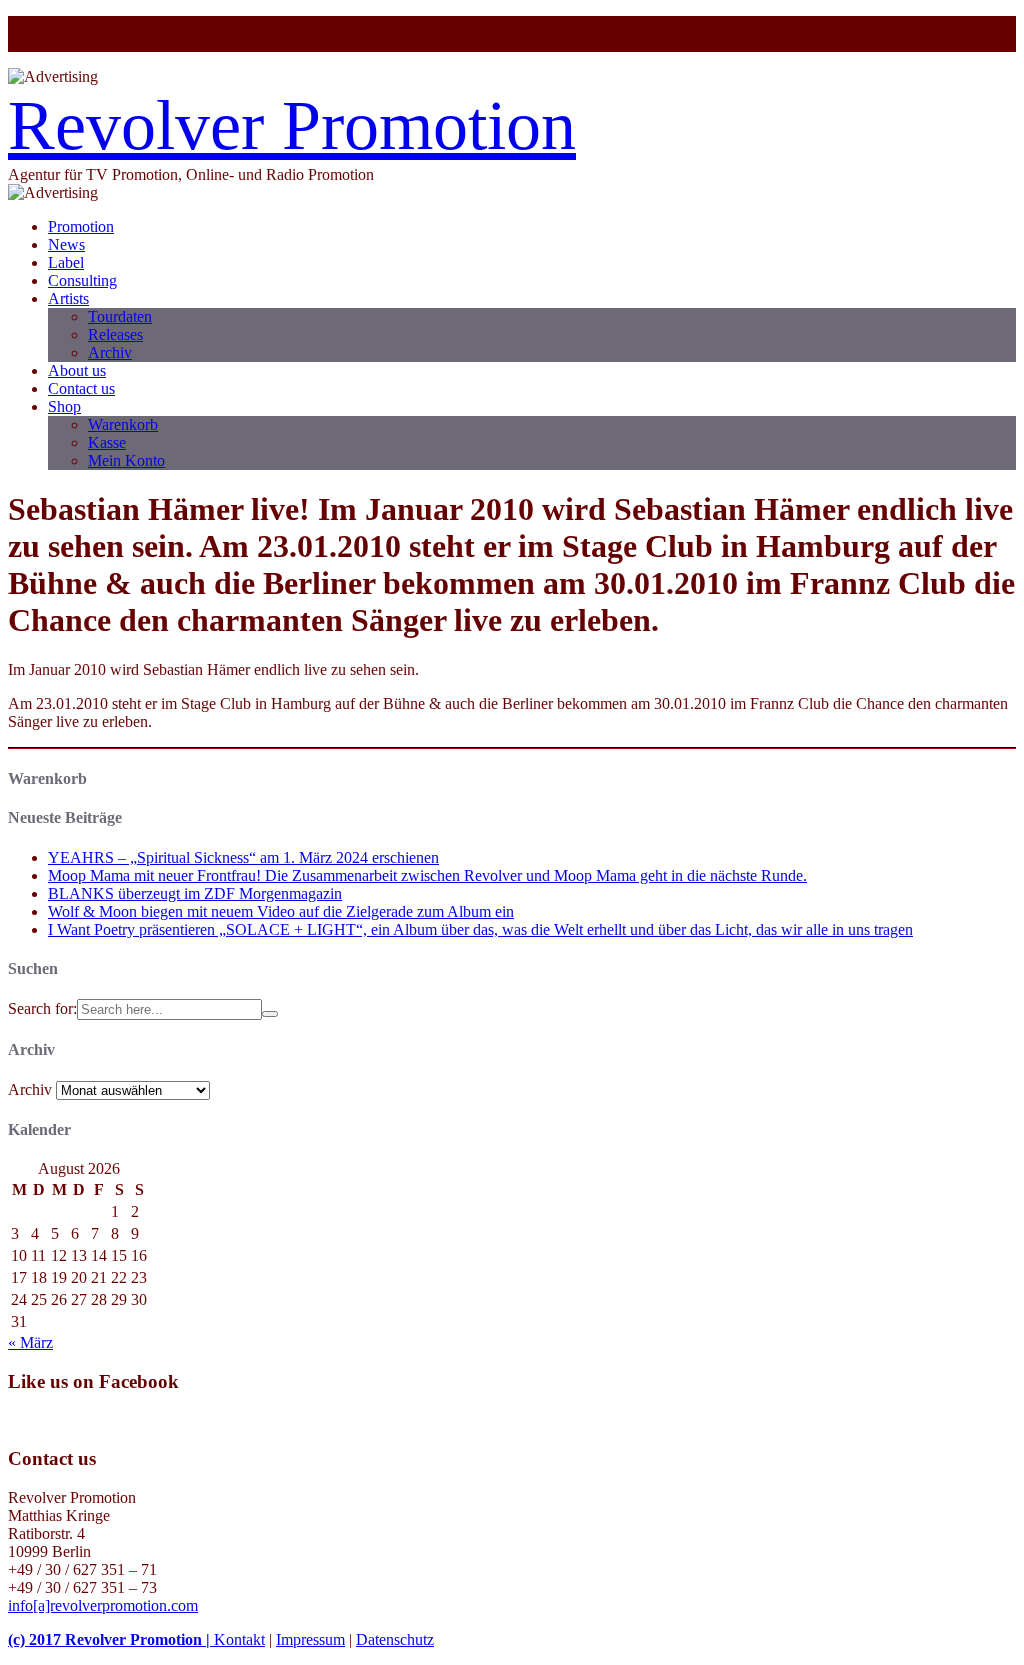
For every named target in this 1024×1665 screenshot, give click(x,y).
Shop (64, 406)
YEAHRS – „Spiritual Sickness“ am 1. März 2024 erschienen (243, 857)
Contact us (81, 388)
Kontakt (239, 1639)
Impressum (310, 1639)
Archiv (110, 352)
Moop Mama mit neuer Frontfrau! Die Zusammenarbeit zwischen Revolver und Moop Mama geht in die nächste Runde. (427, 875)
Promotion (81, 226)
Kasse (107, 442)
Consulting (82, 280)
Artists (68, 298)
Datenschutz (395, 1639)
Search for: (42, 1008)
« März (30, 1342)
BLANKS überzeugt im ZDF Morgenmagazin (195, 893)
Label (66, 262)
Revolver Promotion (292, 125)
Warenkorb (123, 424)
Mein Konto (126, 460)
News (66, 244)
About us (77, 370)
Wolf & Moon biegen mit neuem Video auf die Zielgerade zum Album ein (281, 911)
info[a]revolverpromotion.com (103, 1605)
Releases (115, 334)
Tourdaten (120, 316)
